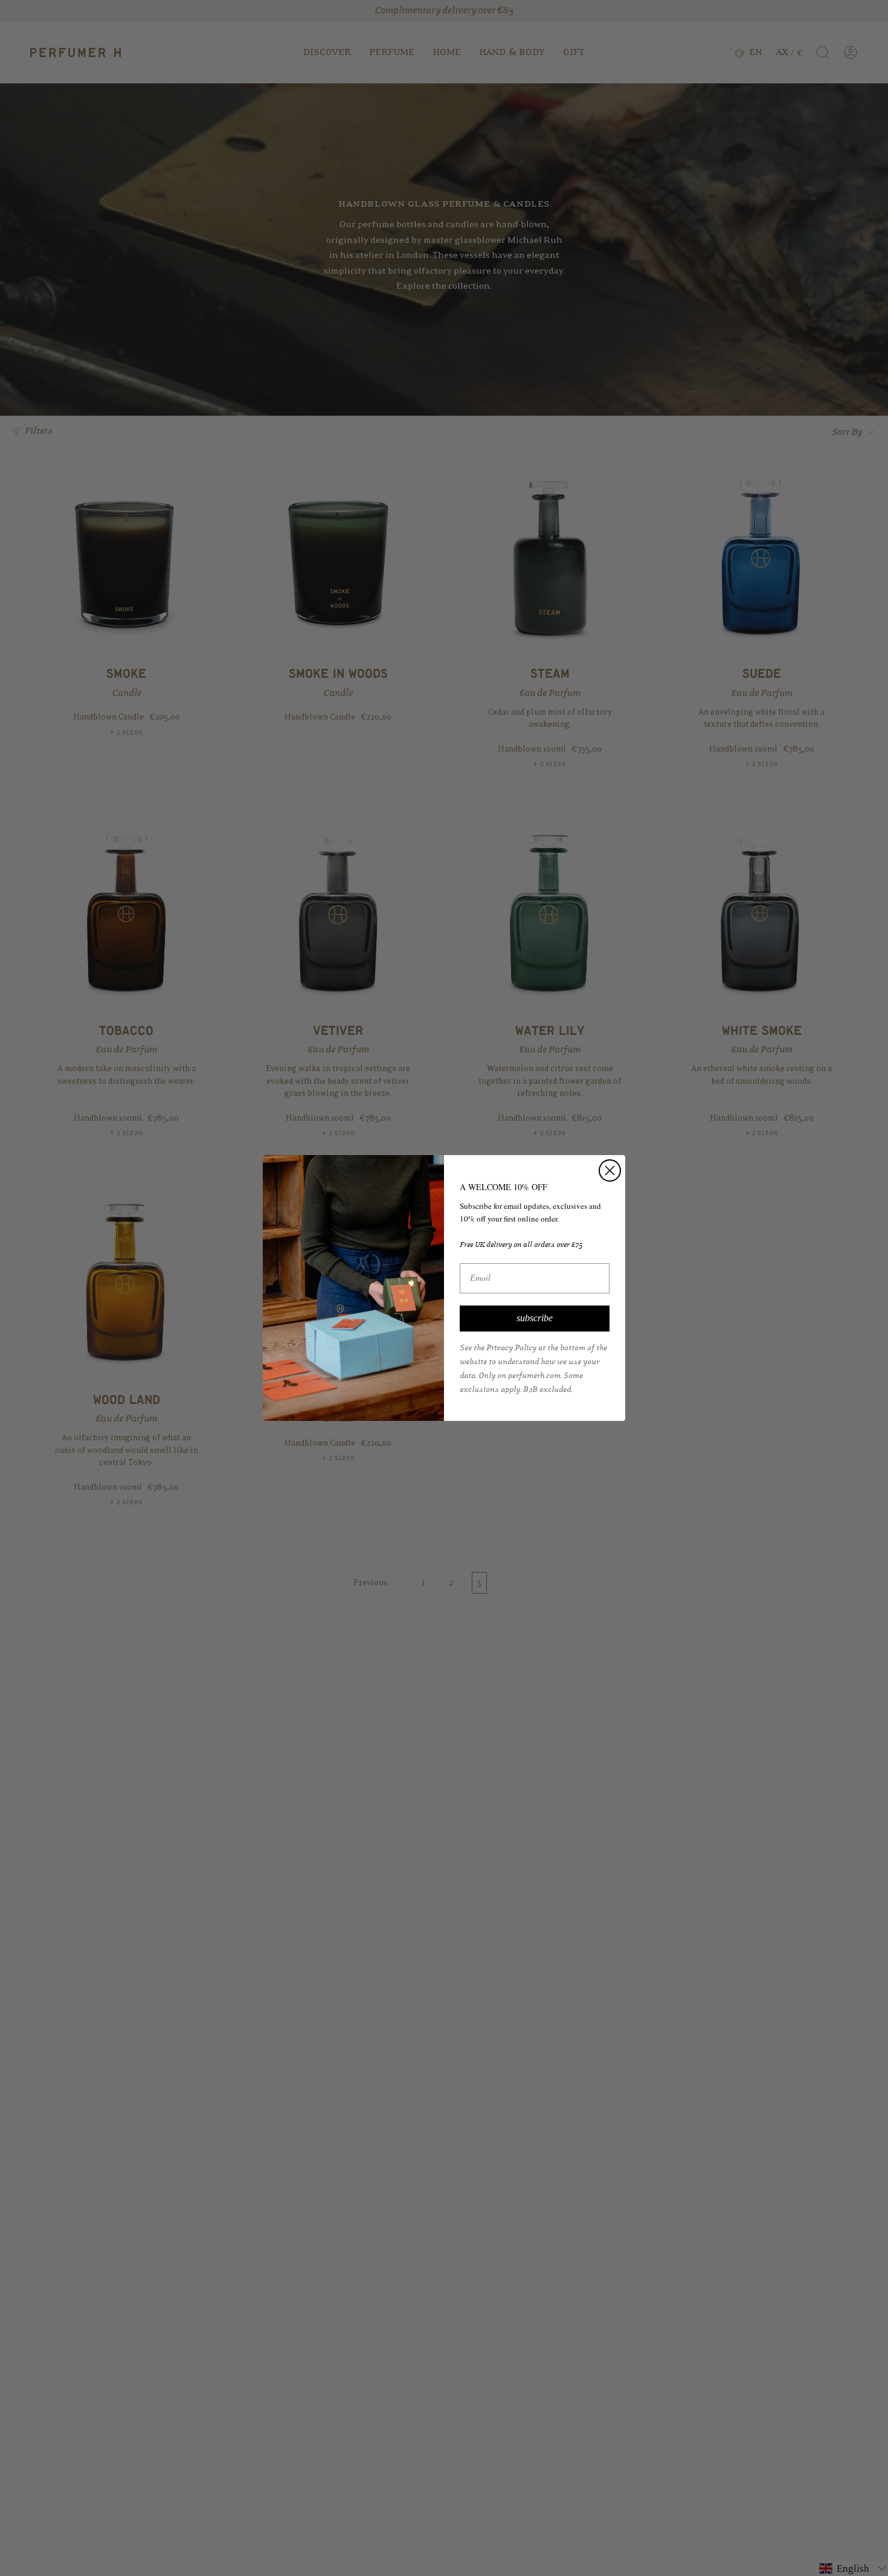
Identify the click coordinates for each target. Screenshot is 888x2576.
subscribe (535, 1318)
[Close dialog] (610, 1170)
